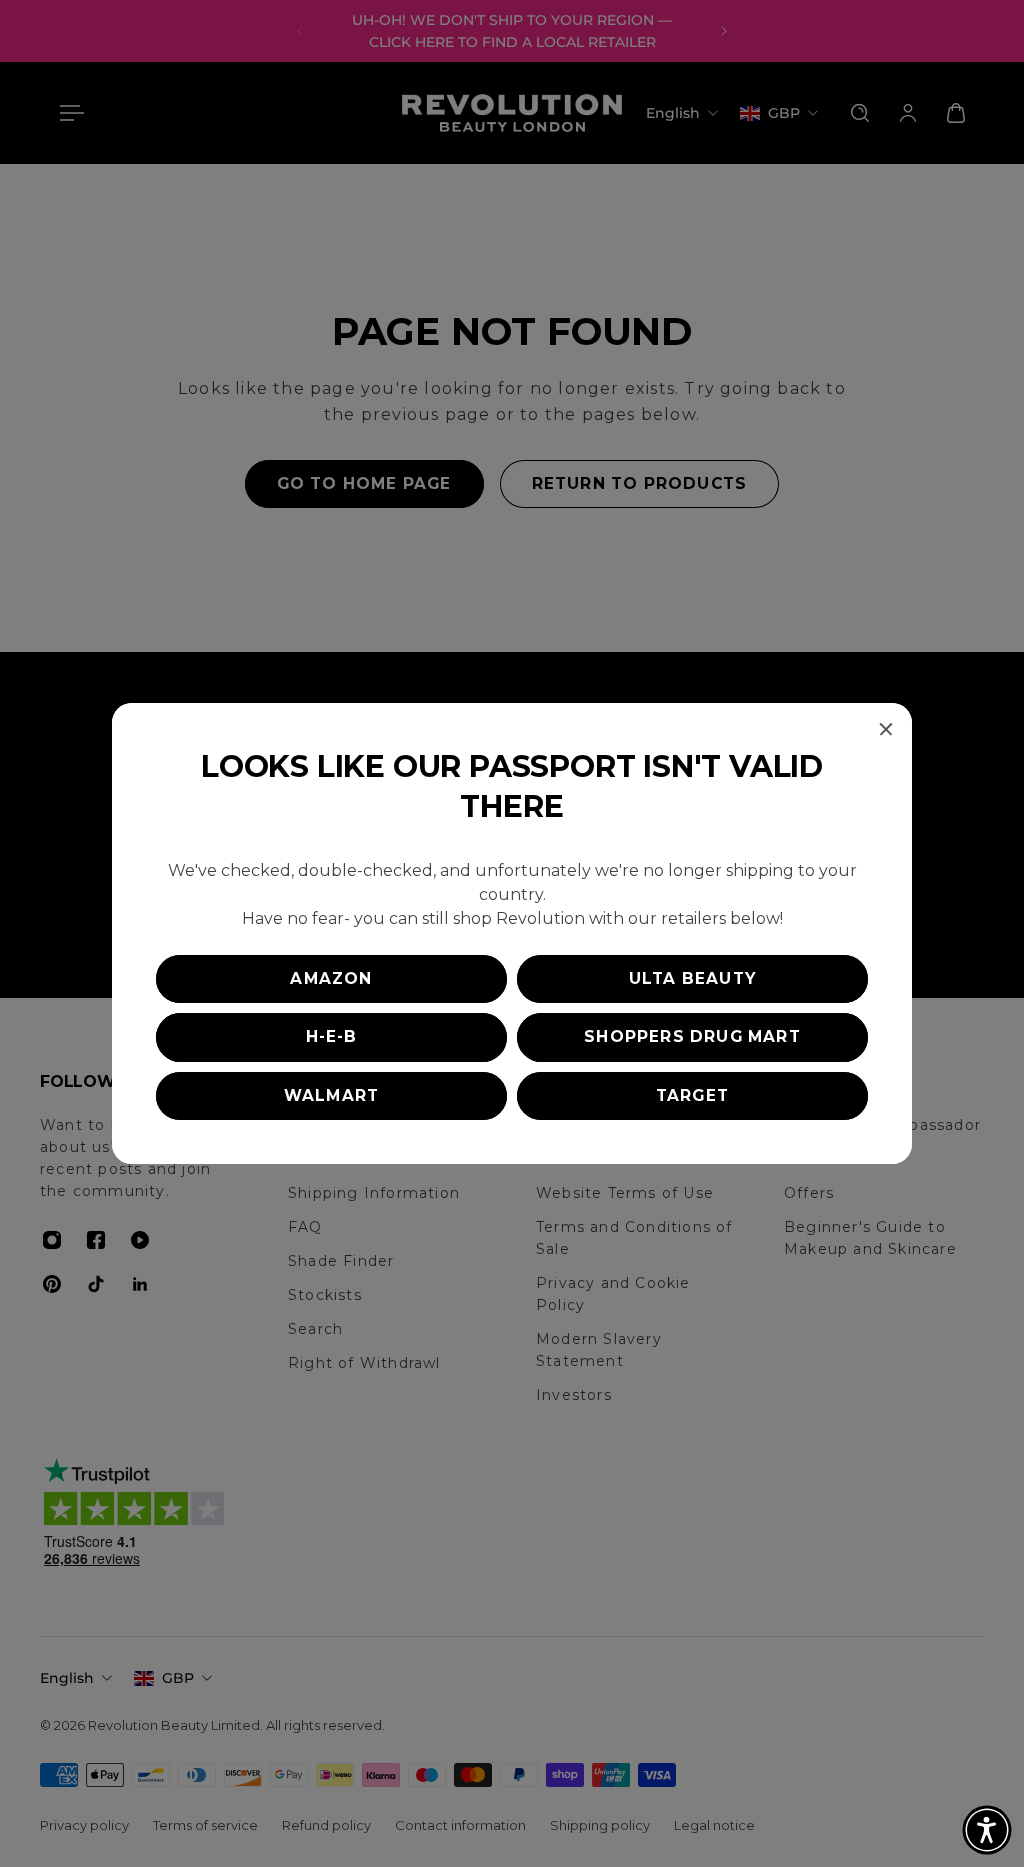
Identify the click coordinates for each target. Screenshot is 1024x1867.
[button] (987, 1830)
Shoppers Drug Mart (692, 1036)
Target (692, 1095)
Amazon (331, 978)
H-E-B (332, 1036)
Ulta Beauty (692, 978)
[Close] (886, 729)
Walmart (331, 1095)
